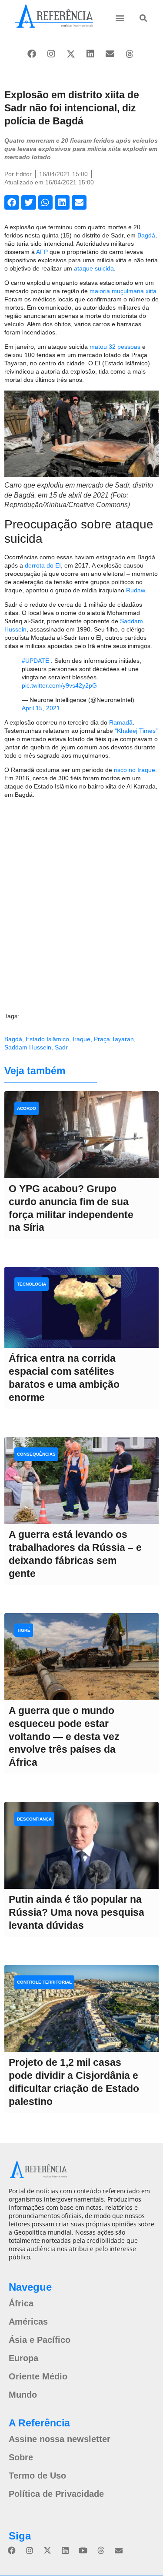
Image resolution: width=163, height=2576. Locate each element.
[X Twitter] (71, 54)
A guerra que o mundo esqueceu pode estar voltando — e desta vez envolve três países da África (64, 1737)
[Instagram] (51, 54)
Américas (28, 2322)
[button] (120, 18)
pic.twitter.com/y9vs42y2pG (59, 685)
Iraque (81, 1039)
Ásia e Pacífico (40, 2340)
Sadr (61, 1047)
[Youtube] (83, 2550)
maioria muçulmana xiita (123, 291)
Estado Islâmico (47, 1039)
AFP (42, 252)
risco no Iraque (135, 770)
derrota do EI (43, 565)
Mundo (23, 2395)
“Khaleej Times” (136, 731)
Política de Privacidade (56, 2494)
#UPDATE (35, 661)
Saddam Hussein (28, 1047)
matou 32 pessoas (115, 347)
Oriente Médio (38, 2376)
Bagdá (146, 235)
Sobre (21, 2457)
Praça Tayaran (114, 1039)
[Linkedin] (90, 54)
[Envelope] (110, 54)
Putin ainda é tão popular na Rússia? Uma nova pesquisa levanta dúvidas (77, 1912)
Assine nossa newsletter (60, 2439)
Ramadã (121, 722)
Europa (23, 2358)
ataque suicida (94, 268)
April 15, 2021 (41, 708)
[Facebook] (32, 54)
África (21, 2303)
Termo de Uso (37, 2476)
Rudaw (135, 590)
